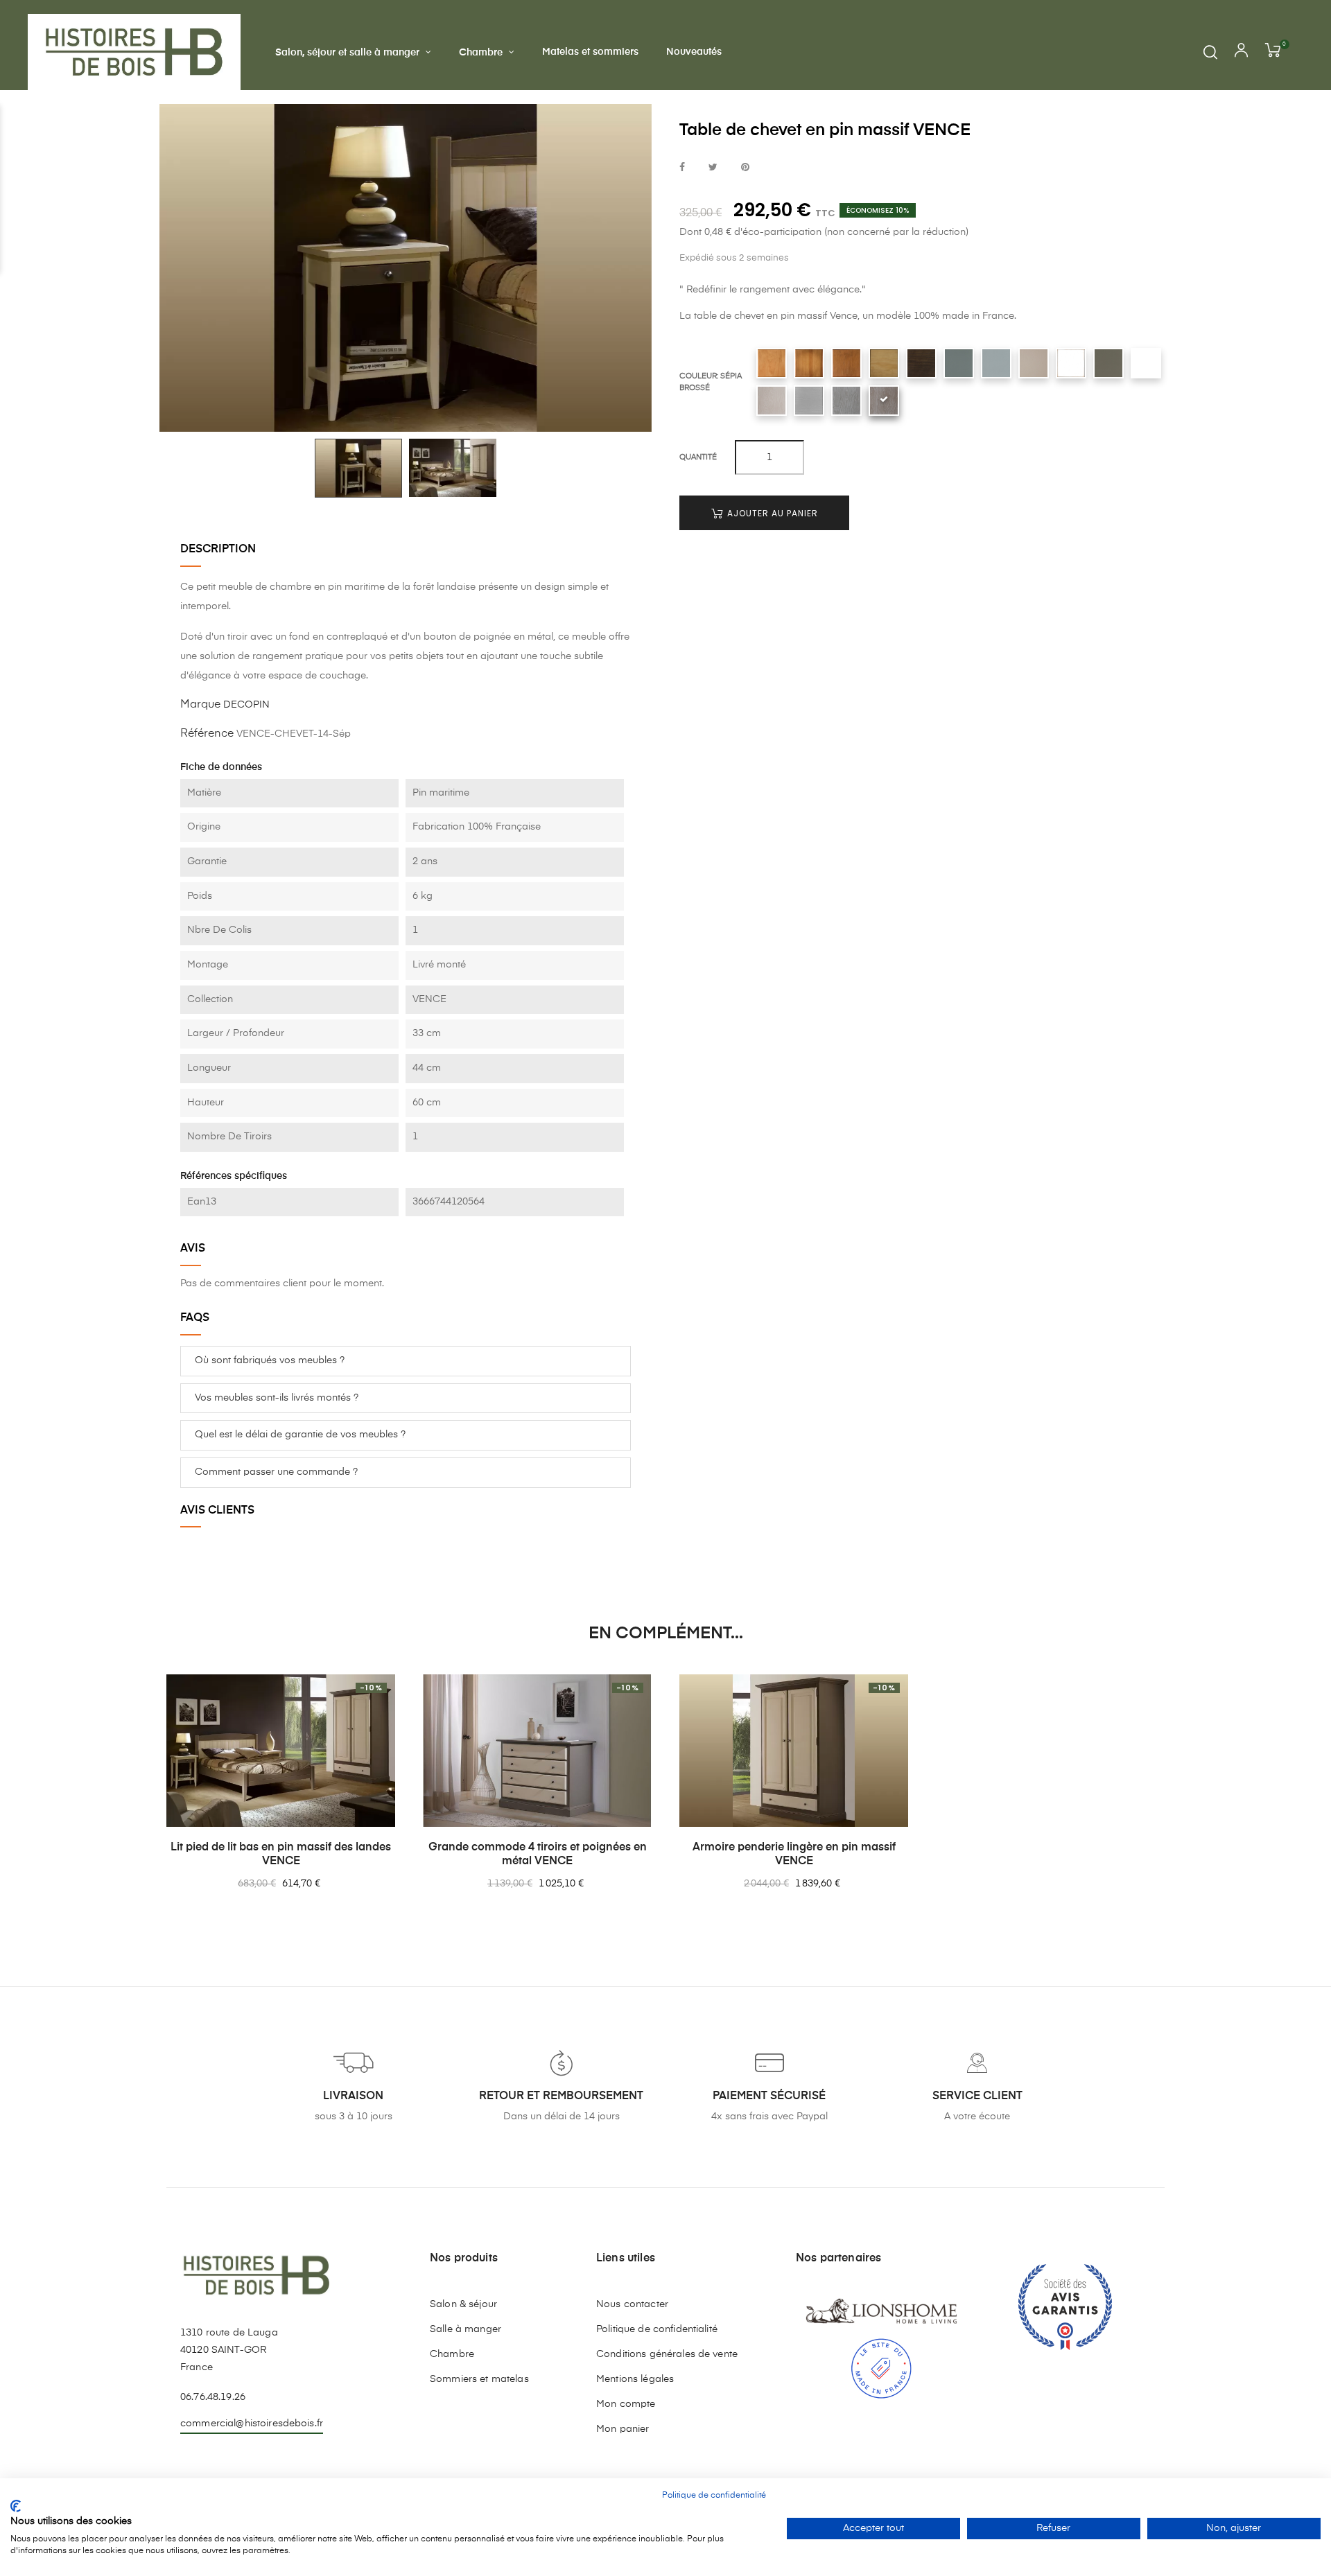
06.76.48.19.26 (213, 2397)
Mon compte (626, 2404)
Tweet (713, 168)
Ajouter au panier (771, 513)
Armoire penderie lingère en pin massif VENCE (794, 1855)
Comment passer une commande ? (276, 1472)
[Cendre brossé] (846, 401)
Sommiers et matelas (479, 2379)
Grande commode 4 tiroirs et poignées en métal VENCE (538, 1855)
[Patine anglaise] (884, 363)
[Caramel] (809, 363)
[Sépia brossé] (884, 401)
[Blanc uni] (1146, 363)
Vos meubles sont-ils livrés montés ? (277, 1398)
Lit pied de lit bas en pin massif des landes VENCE (281, 1855)
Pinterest (745, 168)
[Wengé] (921, 363)
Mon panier (623, 2429)
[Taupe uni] (1108, 363)
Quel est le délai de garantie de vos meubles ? (300, 1435)
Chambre (452, 2354)
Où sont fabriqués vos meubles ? (270, 1360)
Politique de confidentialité (657, 2329)
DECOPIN (246, 705)
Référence (207, 734)
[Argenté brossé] (772, 401)
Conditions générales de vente (667, 2354)
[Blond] (772, 363)
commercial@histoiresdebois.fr (252, 2424)
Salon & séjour (463, 2304)
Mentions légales (635, 2379)
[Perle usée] (1071, 363)
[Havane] (846, 363)
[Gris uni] (996, 363)
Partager (682, 168)
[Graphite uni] (959, 363)
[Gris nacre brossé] (809, 401)
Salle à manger (466, 2329)
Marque (200, 705)
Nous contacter (632, 2304)
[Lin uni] (1034, 363)
